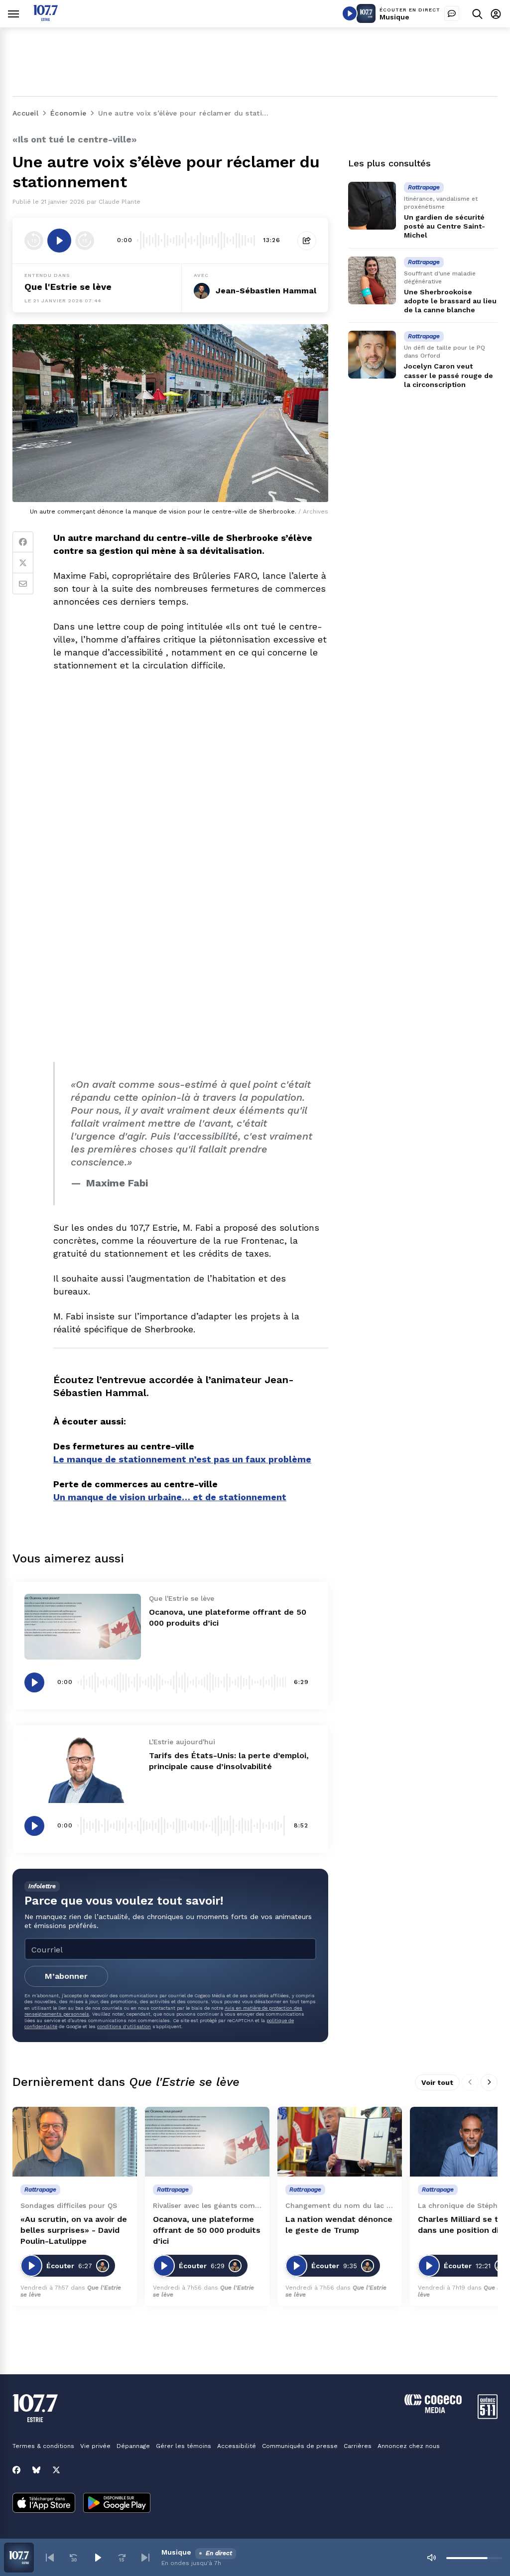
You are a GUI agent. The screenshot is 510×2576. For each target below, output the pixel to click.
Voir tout (437, 2082)
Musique (394, 17)
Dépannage (133, 2446)
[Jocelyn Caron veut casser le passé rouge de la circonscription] (372, 355)
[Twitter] (23, 563)
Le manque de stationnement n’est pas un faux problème (182, 1459)
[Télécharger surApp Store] (44, 2504)
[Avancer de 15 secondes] (85, 241)
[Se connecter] (496, 14)
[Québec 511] (488, 2416)
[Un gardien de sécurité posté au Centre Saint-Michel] (372, 206)
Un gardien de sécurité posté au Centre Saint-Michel (445, 226)
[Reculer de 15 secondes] (34, 241)
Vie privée (95, 2446)
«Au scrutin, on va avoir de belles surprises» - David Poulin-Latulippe (74, 2230)
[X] (56, 2470)
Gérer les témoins (184, 2446)
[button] (50, 2558)
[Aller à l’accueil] (46, 18)
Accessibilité (237, 2446)
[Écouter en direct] (350, 13)
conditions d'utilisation (124, 2026)
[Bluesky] (36, 2470)
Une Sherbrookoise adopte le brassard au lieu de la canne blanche (450, 301)
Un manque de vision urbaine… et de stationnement (170, 1497)
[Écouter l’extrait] (59, 241)
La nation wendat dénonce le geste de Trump (339, 2225)
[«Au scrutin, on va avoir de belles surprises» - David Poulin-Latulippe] (75, 2142)
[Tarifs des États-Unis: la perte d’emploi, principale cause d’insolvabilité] (83, 1770)
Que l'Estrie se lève (68, 287)
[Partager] (307, 241)
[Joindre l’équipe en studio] (452, 13)
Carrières (358, 2446)
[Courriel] (23, 584)
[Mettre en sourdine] (431, 2558)
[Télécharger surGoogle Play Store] (117, 2504)
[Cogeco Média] (433, 2410)
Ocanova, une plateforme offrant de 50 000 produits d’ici (207, 2230)
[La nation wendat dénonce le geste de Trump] (340, 2142)
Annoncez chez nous (409, 2446)
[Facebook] (23, 542)
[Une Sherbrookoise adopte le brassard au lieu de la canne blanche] (372, 280)
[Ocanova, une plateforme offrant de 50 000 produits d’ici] (83, 1627)
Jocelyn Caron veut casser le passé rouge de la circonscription (448, 375)
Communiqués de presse (300, 2446)
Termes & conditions (43, 2446)
